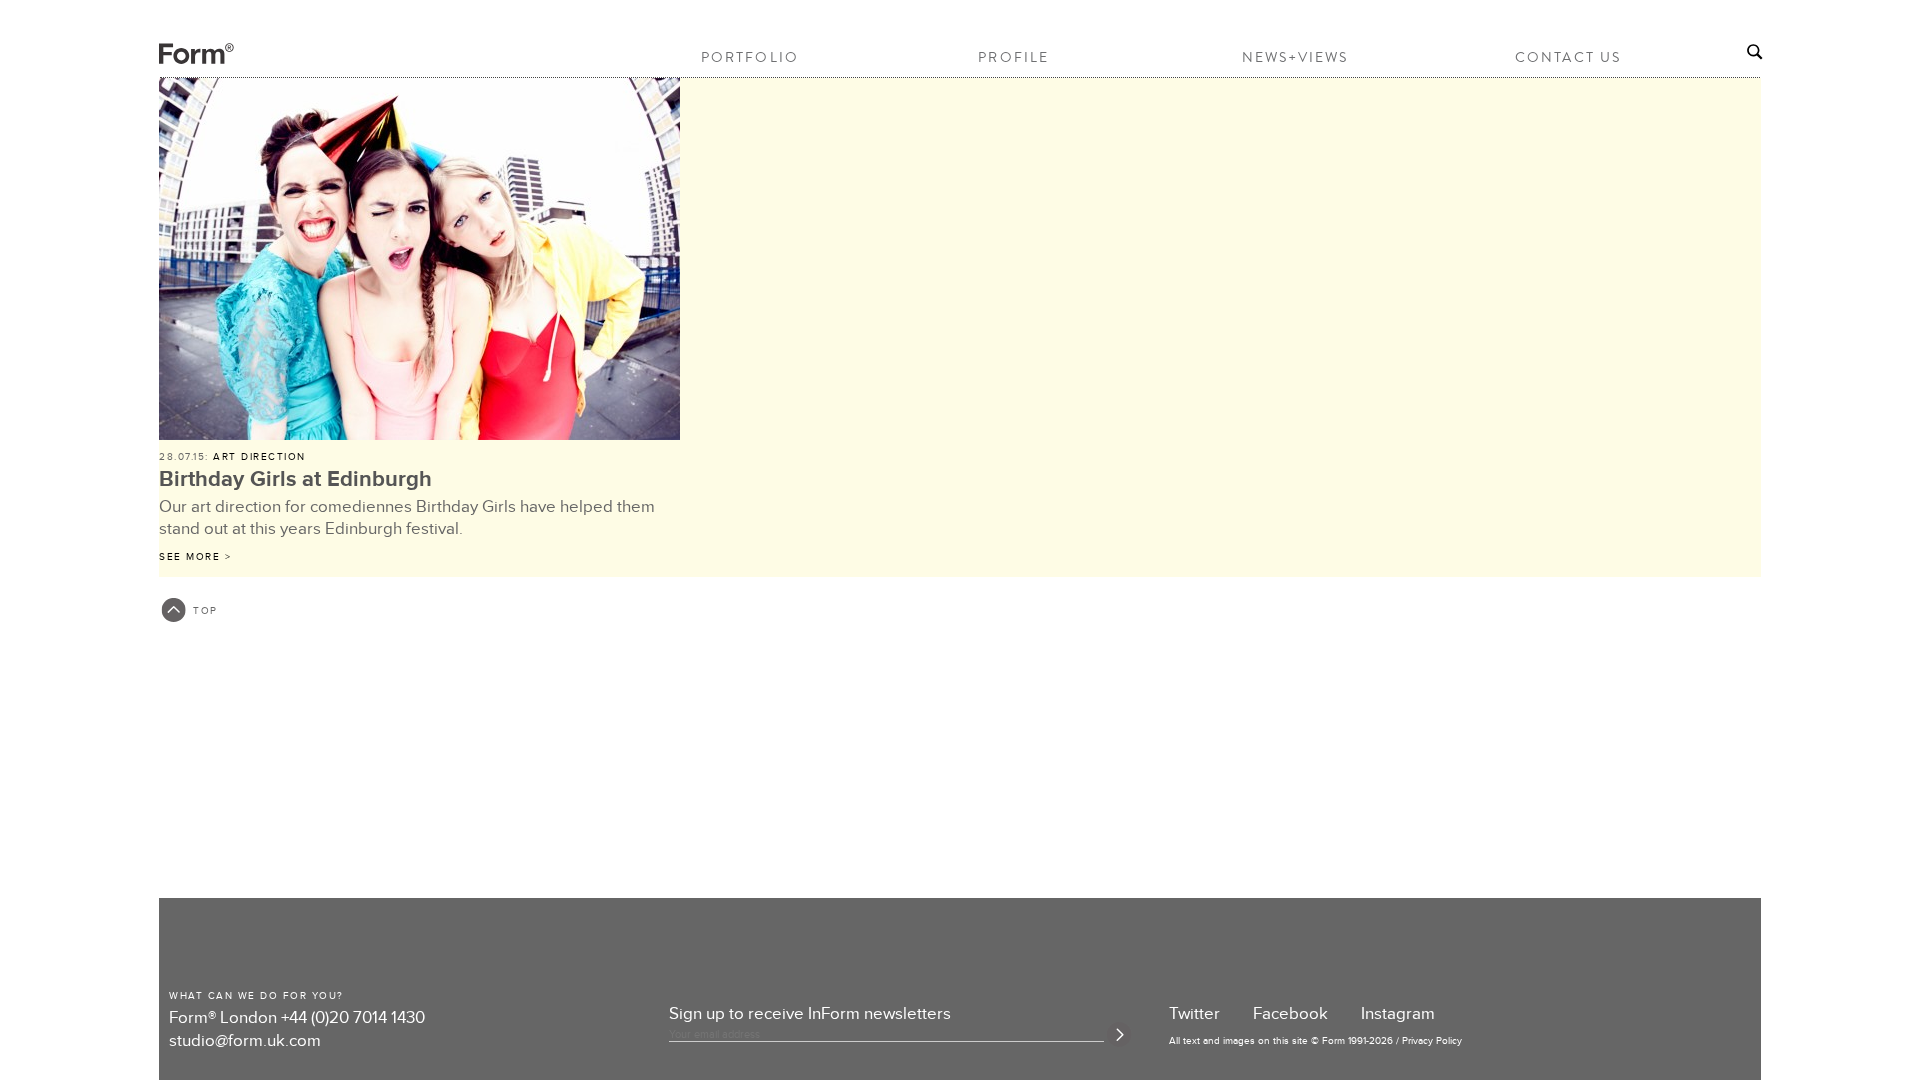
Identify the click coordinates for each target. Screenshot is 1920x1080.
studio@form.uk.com (245, 1041)
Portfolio (750, 57)
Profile (1013, 57)
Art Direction (259, 457)
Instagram (1398, 1014)
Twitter (1194, 1014)
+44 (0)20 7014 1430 (353, 1018)
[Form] (179, 61)
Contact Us (1568, 57)
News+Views (1295, 57)
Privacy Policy (1432, 1041)
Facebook (1290, 1014)
